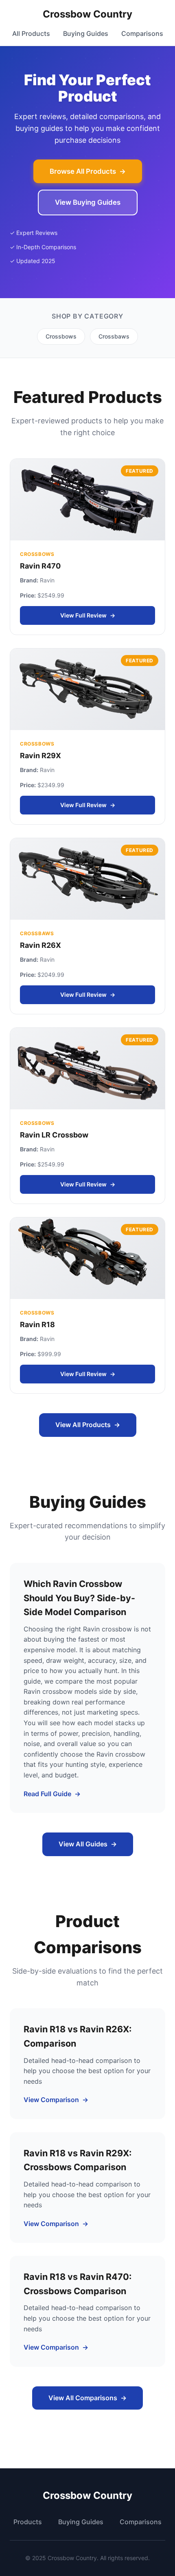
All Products (31, 33)
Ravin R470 (40, 566)
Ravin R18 (37, 1325)
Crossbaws (114, 336)
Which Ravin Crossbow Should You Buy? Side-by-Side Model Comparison (79, 1598)
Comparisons (142, 33)
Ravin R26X (40, 945)
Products (28, 2522)
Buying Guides (86, 33)
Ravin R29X (40, 756)
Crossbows (61, 336)
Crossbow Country (87, 14)
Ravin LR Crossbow (54, 1135)
